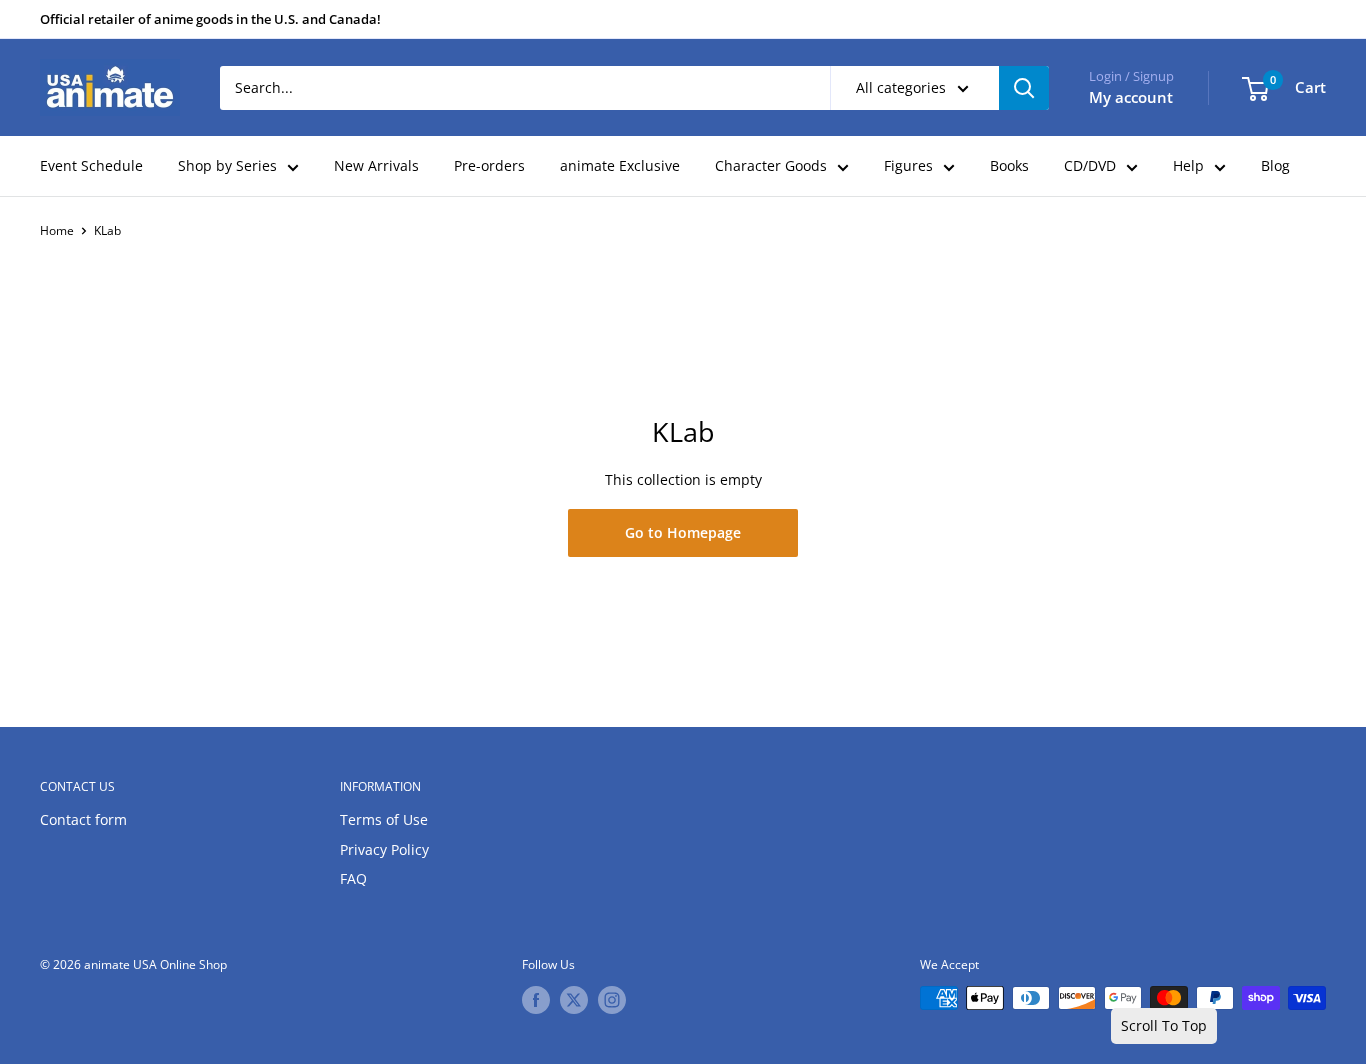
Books (1009, 165)
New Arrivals (376, 165)
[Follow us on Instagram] (612, 1000)
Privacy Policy (384, 849)
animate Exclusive (620, 165)
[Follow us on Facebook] (536, 1000)
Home (57, 230)
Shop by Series (227, 165)
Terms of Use (384, 819)
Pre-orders (489, 165)
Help (1188, 165)
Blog (1275, 165)
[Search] (1024, 88)
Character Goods (771, 165)
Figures (908, 165)
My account (1131, 97)
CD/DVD (1090, 165)
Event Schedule (91, 165)
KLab (107, 230)
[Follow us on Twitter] (574, 1000)
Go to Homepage (683, 532)
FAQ (353, 878)
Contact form (83, 819)
